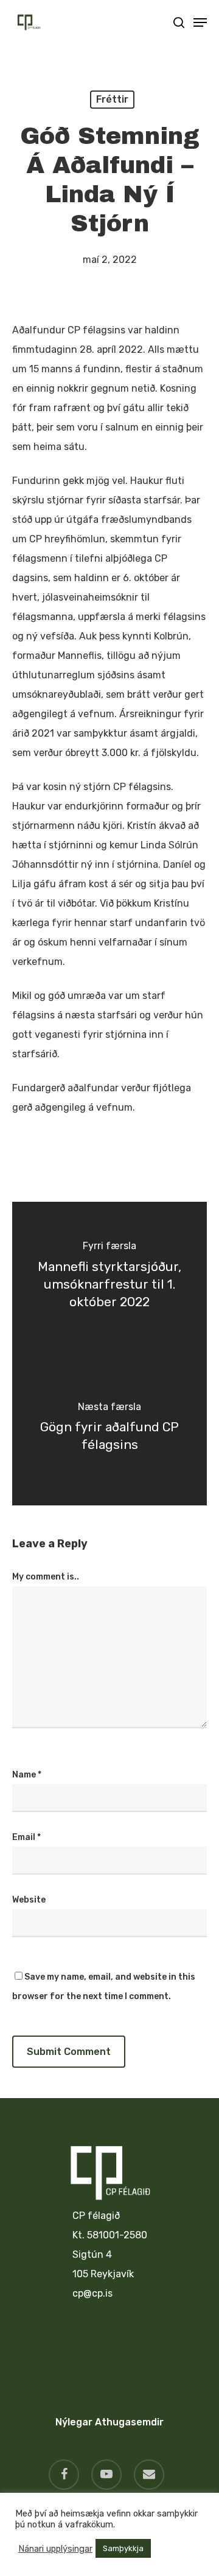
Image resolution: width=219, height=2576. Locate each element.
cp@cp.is (92, 2293)
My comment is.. (46, 1577)
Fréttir (112, 99)
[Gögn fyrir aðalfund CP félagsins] (109, 1429)
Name (27, 1775)
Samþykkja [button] (123, 2548)
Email (26, 1837)
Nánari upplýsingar (55, 2549)
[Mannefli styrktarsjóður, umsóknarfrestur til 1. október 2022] (109, 1278)
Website (29, 1900)
